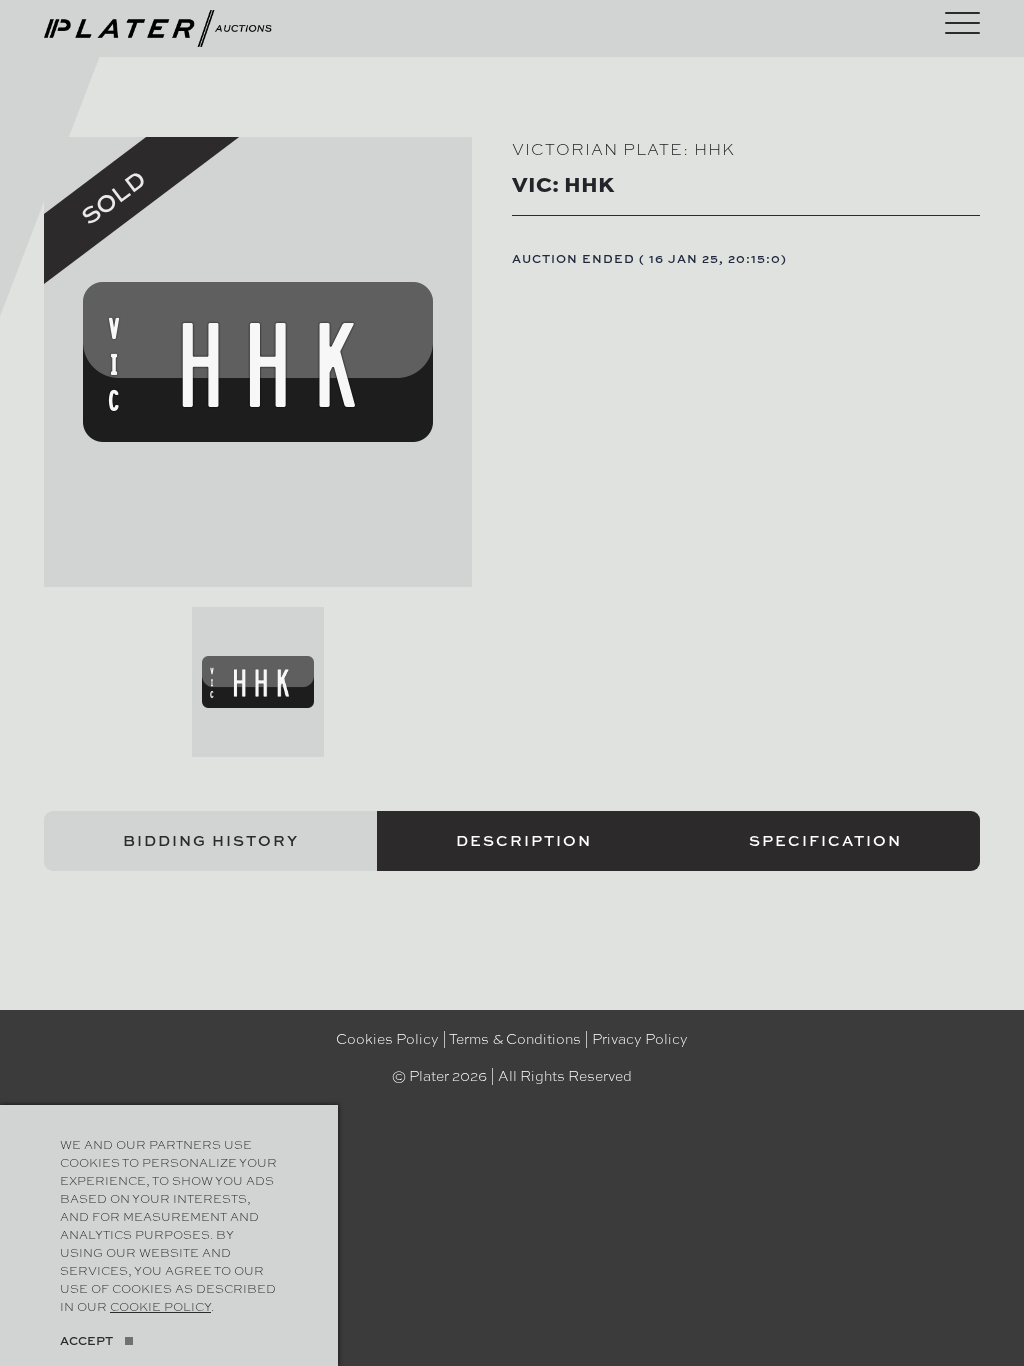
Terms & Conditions (515, 1038)
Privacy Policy (640, 1038)
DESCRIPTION (524, 840)
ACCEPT (86, 1340)
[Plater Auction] (158, 26)
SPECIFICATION (825, 840)
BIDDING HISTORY (211, 840)
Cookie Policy (160, 1306)
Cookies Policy (387, 1038)
